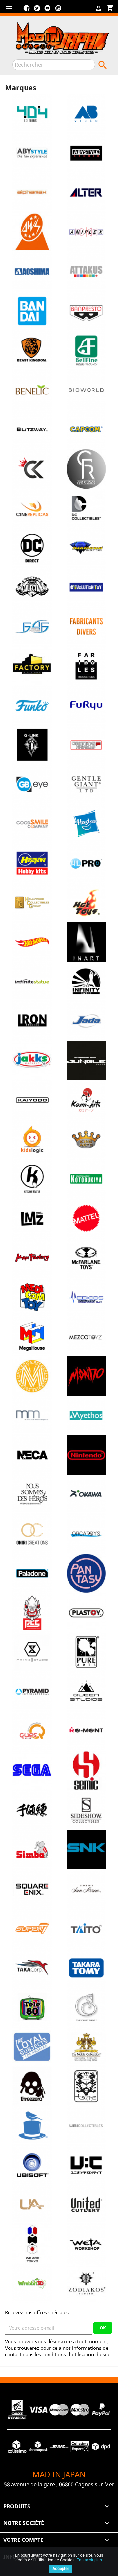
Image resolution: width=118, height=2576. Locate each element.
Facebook (27, 11)
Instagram (58, 11)
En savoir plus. (90, 2560)
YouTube (48, 11)
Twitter (37, 11)
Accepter (61, 2569)
